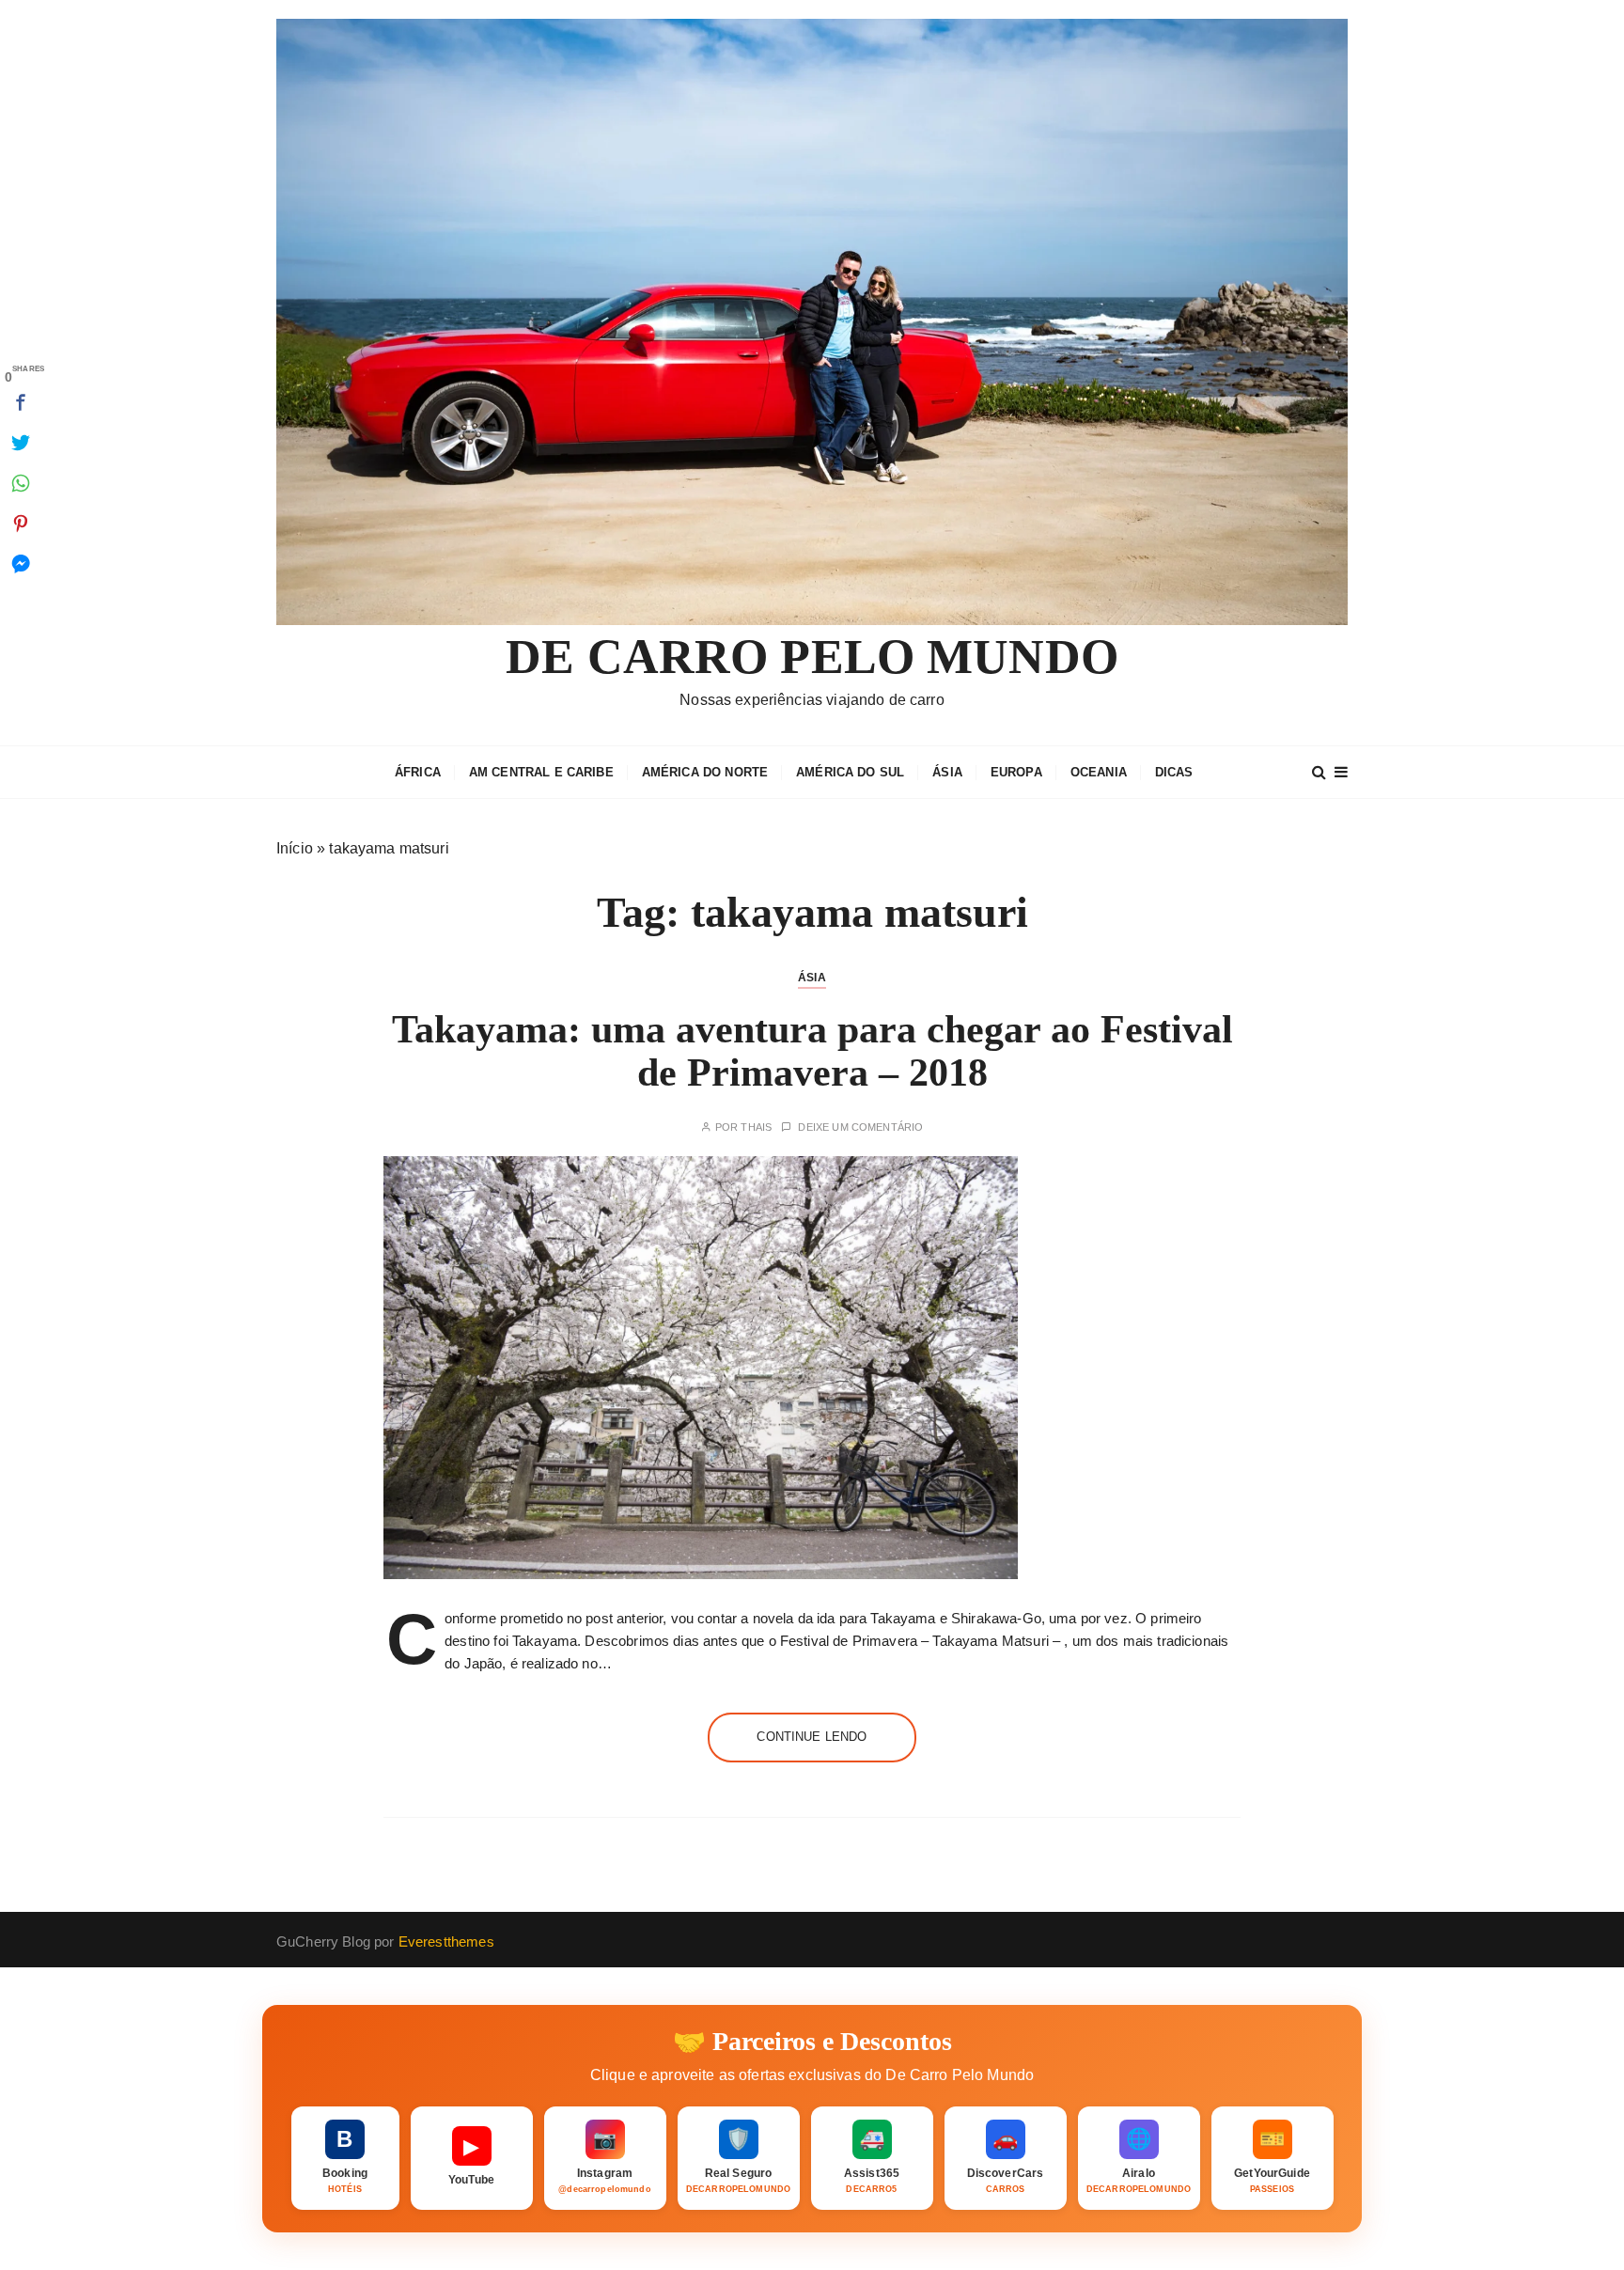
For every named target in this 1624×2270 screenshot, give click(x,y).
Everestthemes (446, 1941)
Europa (1016, 772)
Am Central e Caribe (541, 772)
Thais (756, 1127)
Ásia (947, 772)
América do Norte (705, 772)
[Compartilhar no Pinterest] (21, 524)
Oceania (1099, 772)
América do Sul (850, 772)
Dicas (1174, 772)
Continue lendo (812, 1737)
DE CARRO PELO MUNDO (812, 657)
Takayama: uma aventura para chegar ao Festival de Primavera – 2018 (812, 1051)
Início (295, 848)
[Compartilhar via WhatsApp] (21, 483)
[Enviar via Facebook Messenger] (21, 564)
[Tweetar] (21, 443)
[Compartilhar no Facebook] (21, 402)
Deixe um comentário (860, 1127)
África (418, 772)
